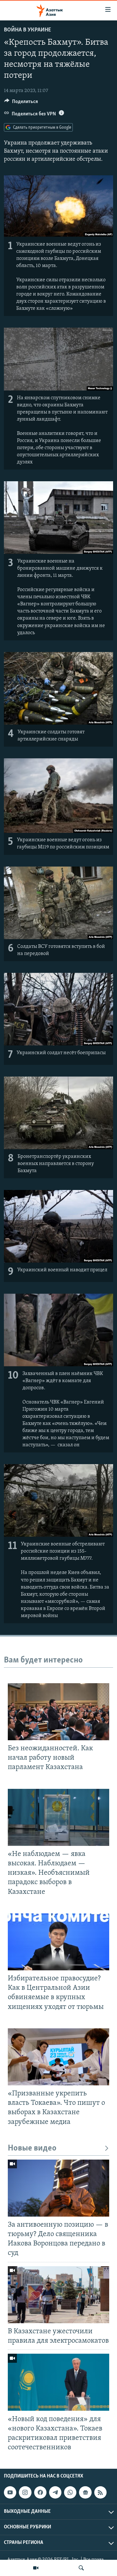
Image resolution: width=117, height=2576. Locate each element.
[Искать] (81, 2568)
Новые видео (32, 2148)
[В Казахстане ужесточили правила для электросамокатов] (58, 2295)
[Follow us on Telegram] (55, 2492)
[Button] (21, 103)
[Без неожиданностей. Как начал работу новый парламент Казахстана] (58, 1712)
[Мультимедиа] (36, 2568)
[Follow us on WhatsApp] (70, 2492)
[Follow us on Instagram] (25, 2492)
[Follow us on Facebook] (40, 2492)
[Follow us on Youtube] (10, 2492)
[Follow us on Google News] (85, 2492)
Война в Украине (27, 30)
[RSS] (100, 2492)
